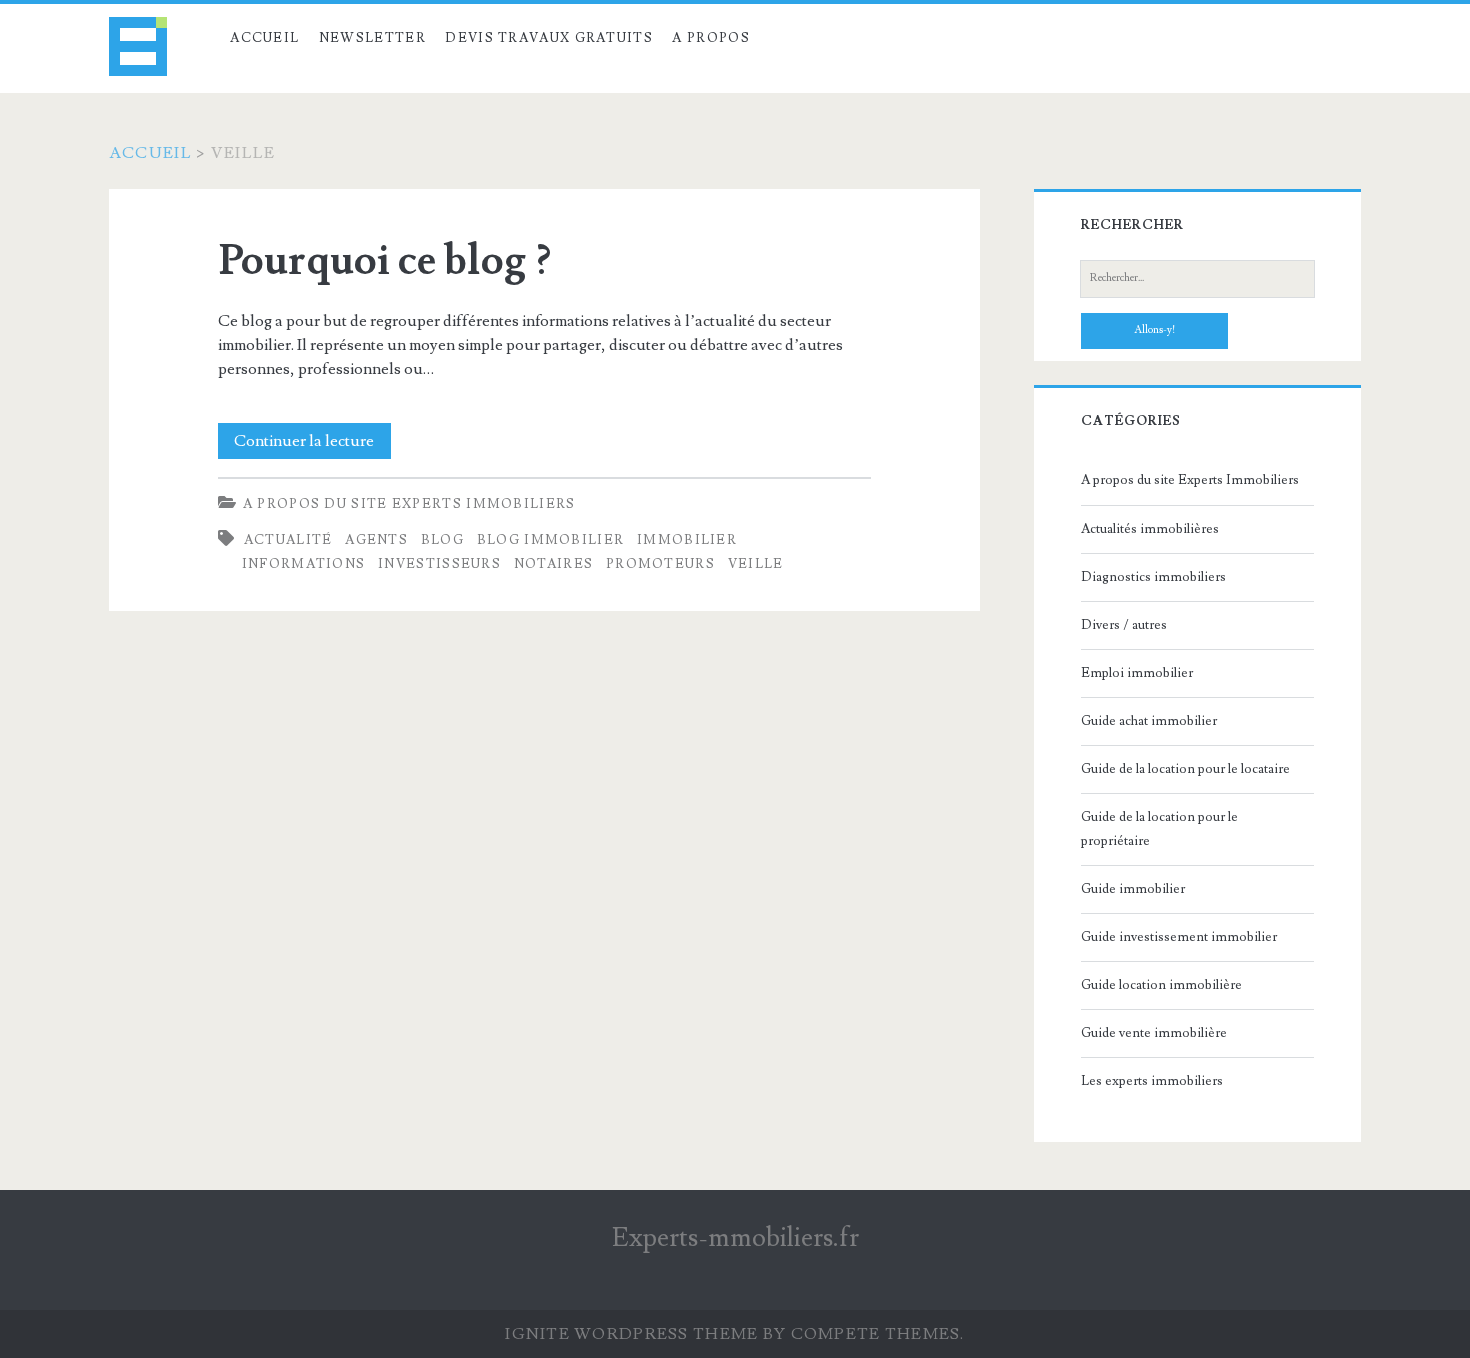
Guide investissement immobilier (1179, 937)
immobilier (687, 540)
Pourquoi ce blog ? (384, 261)
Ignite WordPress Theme (631, 1334)
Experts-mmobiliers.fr (735, 1238)
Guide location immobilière (1161, 985)
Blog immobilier (551, 540)
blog (442, 540)
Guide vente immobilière (1154, 1033)
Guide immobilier (1133, 889)
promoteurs (660, 564)
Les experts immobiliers (1152, 1081)
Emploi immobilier (1137, 673)
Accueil (264, 38)
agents (376, 540)
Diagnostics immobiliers (1153, 577)
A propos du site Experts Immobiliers (409, 504)
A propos (710, 38)
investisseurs (439, 564)
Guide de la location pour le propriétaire (1159, 829)
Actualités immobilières (1150, 529)
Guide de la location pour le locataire (1185, 769)
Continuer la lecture (312, 444)
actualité (288, 540)
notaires (553, 564)
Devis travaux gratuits (549, 38)
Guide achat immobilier (1149, 721)
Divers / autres (1124, 625)
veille (756, 564)
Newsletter (372, 38)
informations (304, 564)
